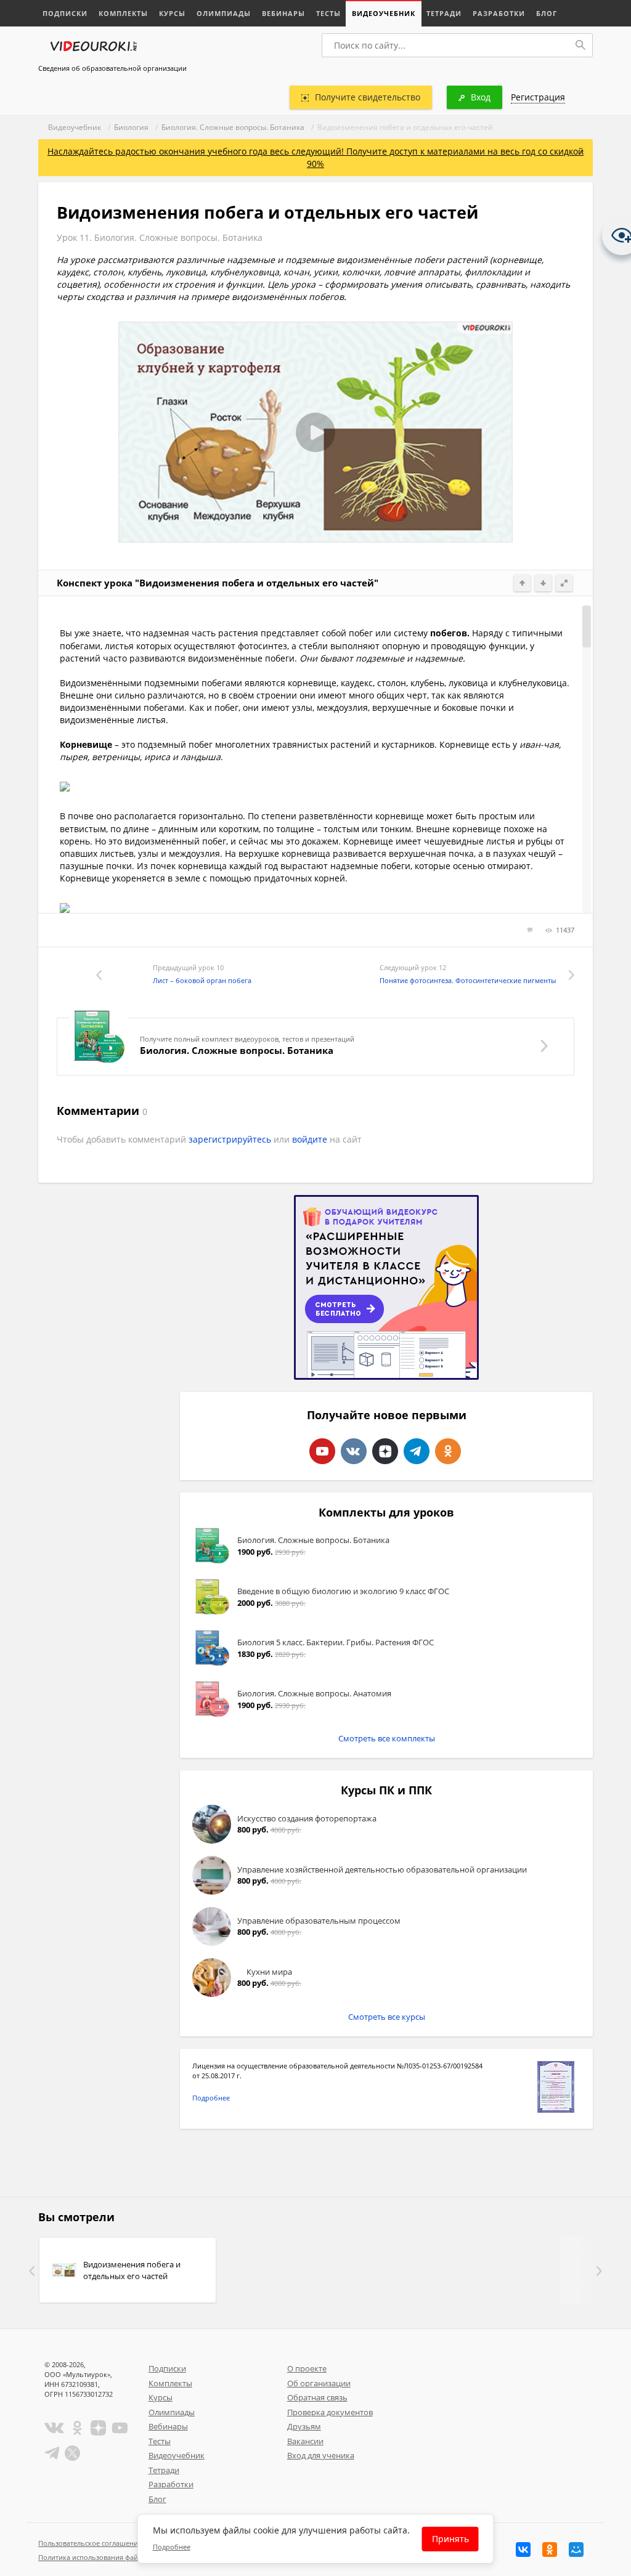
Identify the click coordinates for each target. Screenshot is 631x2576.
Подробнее (211, 2098)
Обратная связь (317, 2397)
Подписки (65, 13)
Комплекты (123, 13)
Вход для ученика (321, 2455)
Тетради (444, 13)
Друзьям (304, 2426)
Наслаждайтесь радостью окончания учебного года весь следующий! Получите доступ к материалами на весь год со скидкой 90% (315, 157)
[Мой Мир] (576, 2550)
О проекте (307, 2368)
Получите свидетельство (368, 97)
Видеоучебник (384, 13)
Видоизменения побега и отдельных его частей (132, 2270)
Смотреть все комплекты (387, 1738)
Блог (547, 13)
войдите (310, 1139)
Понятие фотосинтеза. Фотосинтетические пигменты (468, 980)
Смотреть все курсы (387, 2017)
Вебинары (283, 13)
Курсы (172, 13)
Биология (131, 127)
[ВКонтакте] (523, 2550)
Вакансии (305, 2441)
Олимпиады (224, 13)
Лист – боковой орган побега (202, 980)
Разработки (499, 13)
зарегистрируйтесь (230, 1139)
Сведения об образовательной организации (112, 68)
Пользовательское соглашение (90, 2543)
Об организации (319, 2383)
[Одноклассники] (550, 2550)
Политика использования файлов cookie (105, 2557)
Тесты (328, 13)
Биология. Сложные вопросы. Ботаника (233, 127)
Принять (450, 2539)
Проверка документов (330, 2412)
